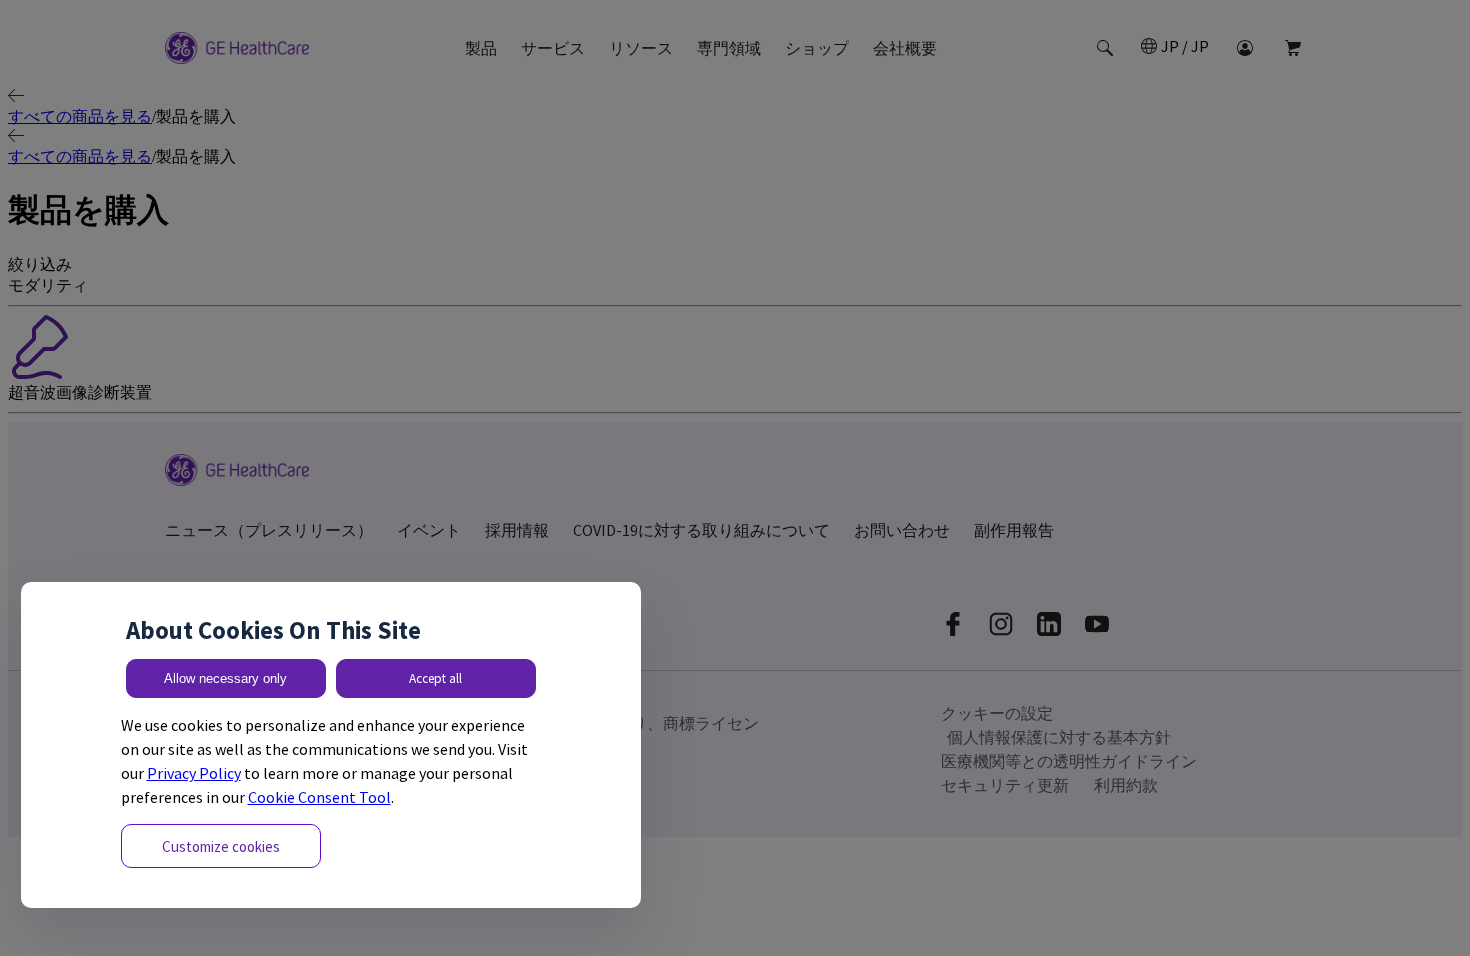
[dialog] (331, 745)
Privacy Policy (194, 773)
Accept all (435, 678)
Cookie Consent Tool (319, 797)
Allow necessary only (225, 678)
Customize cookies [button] (221, 846)
